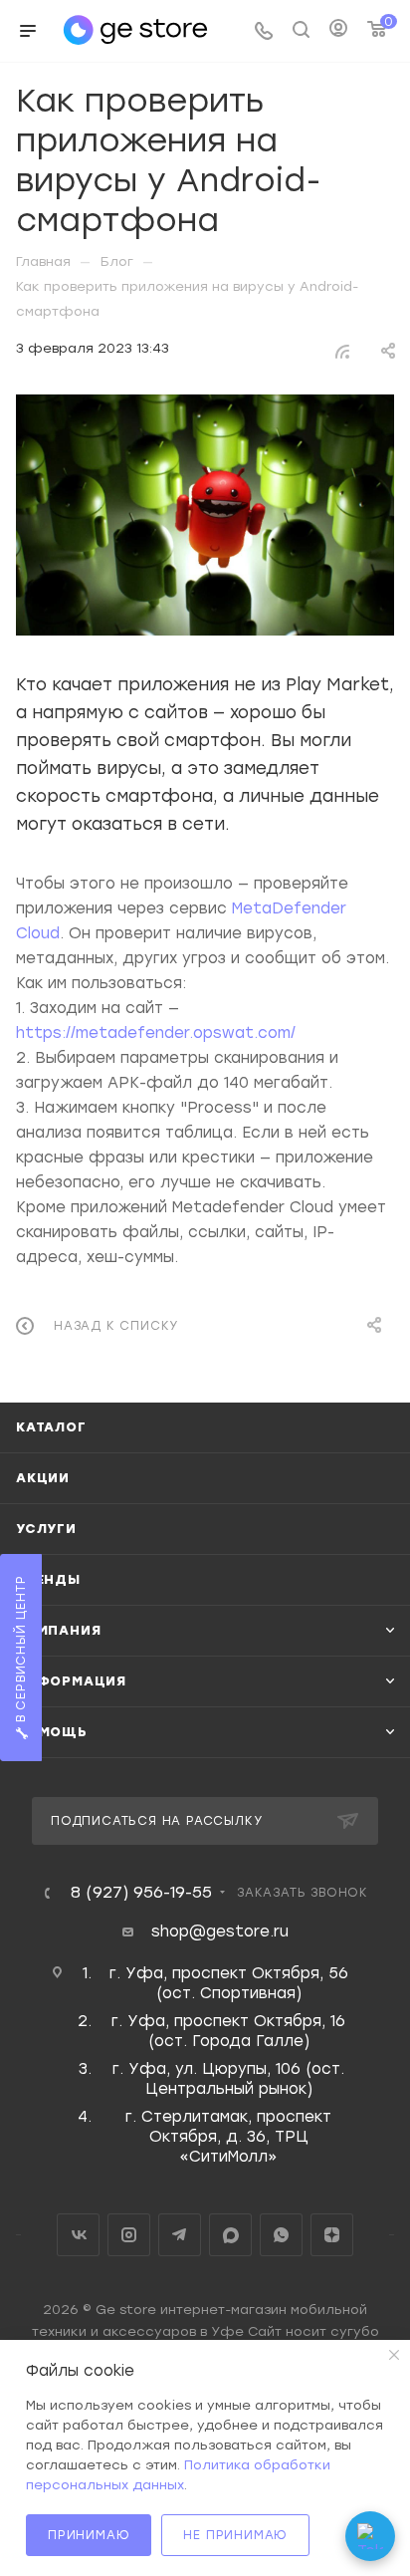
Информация (71, 1681)
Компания (58, 1630)
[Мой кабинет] (338, 31)
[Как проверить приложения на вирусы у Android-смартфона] (205, 515)
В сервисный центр (21, 1652)
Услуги (46, 1529)
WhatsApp (281, 2235)
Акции (43, 1478)
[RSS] (342, 350)
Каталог (51, 1427)
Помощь (52, 1732)
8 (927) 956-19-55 (141, 1893)
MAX (230, 2235)
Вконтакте (78, 2235)
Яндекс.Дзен (332, 2235)
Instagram (129, 2235)
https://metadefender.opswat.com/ (156, 1033)
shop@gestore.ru (220, 1932)
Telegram (180, 2235)
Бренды (48, 1579)
